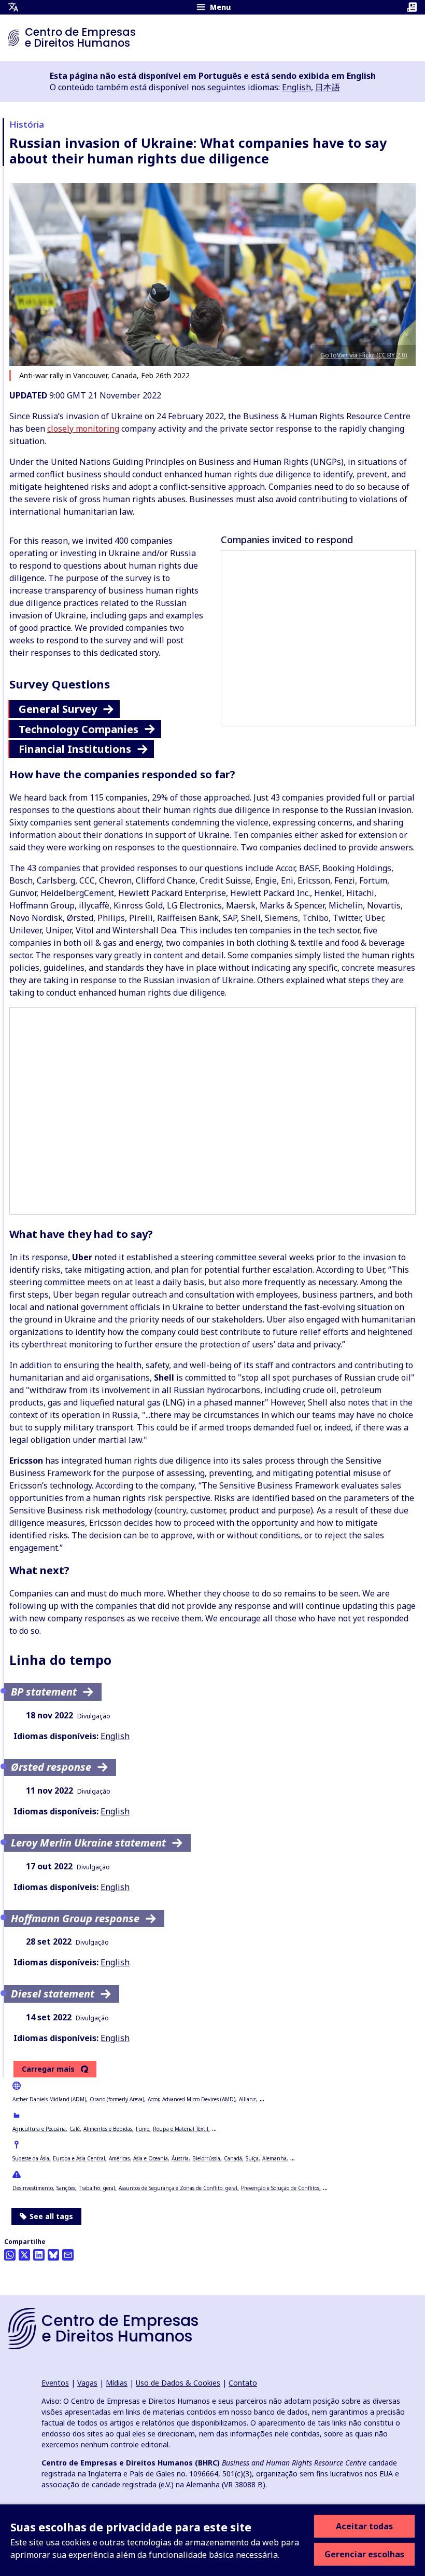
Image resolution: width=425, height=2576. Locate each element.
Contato (243, 2383)
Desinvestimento (33, 2188)
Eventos (55, 2383)
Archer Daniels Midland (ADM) (49, 2099)
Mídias (117, 2383)
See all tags (51, 2216)
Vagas (87, 2383)
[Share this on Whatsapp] (10, 2255)
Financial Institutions (75, 749)
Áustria (180, 2158)
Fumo (143, 2129)
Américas (119, 2158)
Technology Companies (79, 729)
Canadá (233, 2158)
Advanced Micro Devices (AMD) (199, 2099)
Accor (153, 2099)
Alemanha (274, 2158)
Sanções (66, 2188)
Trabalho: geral (97, 2188)
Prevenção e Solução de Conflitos (280, 2188)
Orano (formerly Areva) (117, 2099)
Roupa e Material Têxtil (181, 2129)
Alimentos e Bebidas (108, 2129)
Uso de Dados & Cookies (178, 2383)
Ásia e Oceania (151, 2158)
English (296, 87)
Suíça (252, 2158)
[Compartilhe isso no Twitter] (24, 2255)
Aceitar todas (364, 2526)
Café (75, 2129)
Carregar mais (48, 2069)
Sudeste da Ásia (31, 2158)
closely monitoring (83, 429)
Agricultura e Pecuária (39, 2129)
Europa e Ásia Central (79, 2158)
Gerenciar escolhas (364, 2554)
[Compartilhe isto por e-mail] (68, 2255)
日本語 (328, 87)
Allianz (247, 2099)
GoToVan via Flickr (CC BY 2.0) (364, 355)
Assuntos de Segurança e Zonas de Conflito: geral (178, 2188)
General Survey (58, 709)
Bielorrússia (206, 2158)
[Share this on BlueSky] (53, 2255)
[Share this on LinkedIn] (39, 2255)
